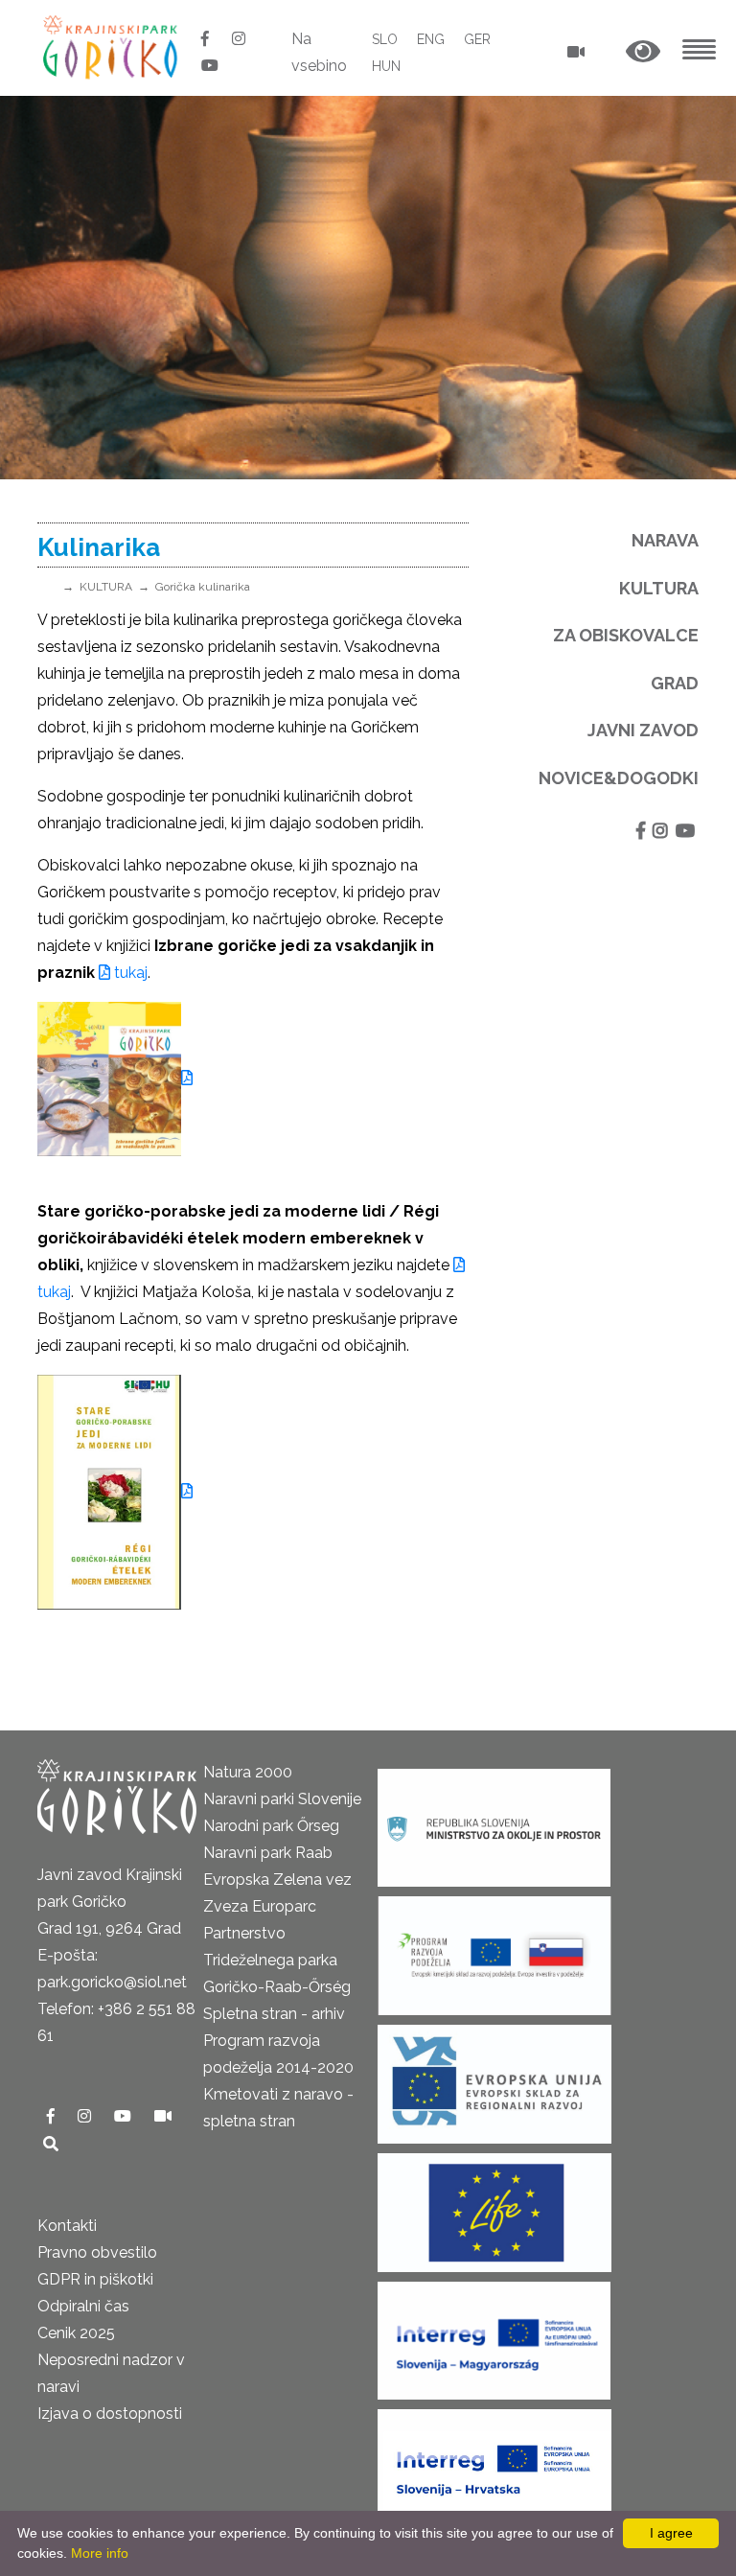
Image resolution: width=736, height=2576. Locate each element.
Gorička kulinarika (203, 587)
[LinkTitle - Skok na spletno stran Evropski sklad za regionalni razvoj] (494, 2078)
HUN (386, 66)
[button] (643, 52)
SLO (385, 39)
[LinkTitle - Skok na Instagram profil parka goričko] (239, 39)
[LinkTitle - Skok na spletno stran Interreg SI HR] (494, 2462)
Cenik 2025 (76, 2333)
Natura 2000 (248, 1772)
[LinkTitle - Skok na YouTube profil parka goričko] (210, 66)
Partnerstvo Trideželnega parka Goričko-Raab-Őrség (277, 1960)
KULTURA (106, 587)
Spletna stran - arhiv (274, 2014)
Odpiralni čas (83, 2306)
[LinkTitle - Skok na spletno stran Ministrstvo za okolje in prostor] (494, 1822)
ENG (431, 39)
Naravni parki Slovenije (282, 1799)
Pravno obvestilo (97, 2252)
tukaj (129, 973)
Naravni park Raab (268, 1853)
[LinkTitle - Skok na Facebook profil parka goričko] (207, 39)
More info (100, 2553)
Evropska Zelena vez (277, 1880)
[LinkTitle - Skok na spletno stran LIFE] (494, 2206)
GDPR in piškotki (95, 2279)
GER (477, 39)
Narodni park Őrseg (271, 1826)
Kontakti (67, 2226)
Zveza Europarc (260, 1906)
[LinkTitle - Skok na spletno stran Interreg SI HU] (494, 2335)
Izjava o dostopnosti (110, 2414)
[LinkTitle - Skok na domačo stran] (112, 46)
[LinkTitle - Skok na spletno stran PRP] (494, 1949)
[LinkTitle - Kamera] (163, 2116)
